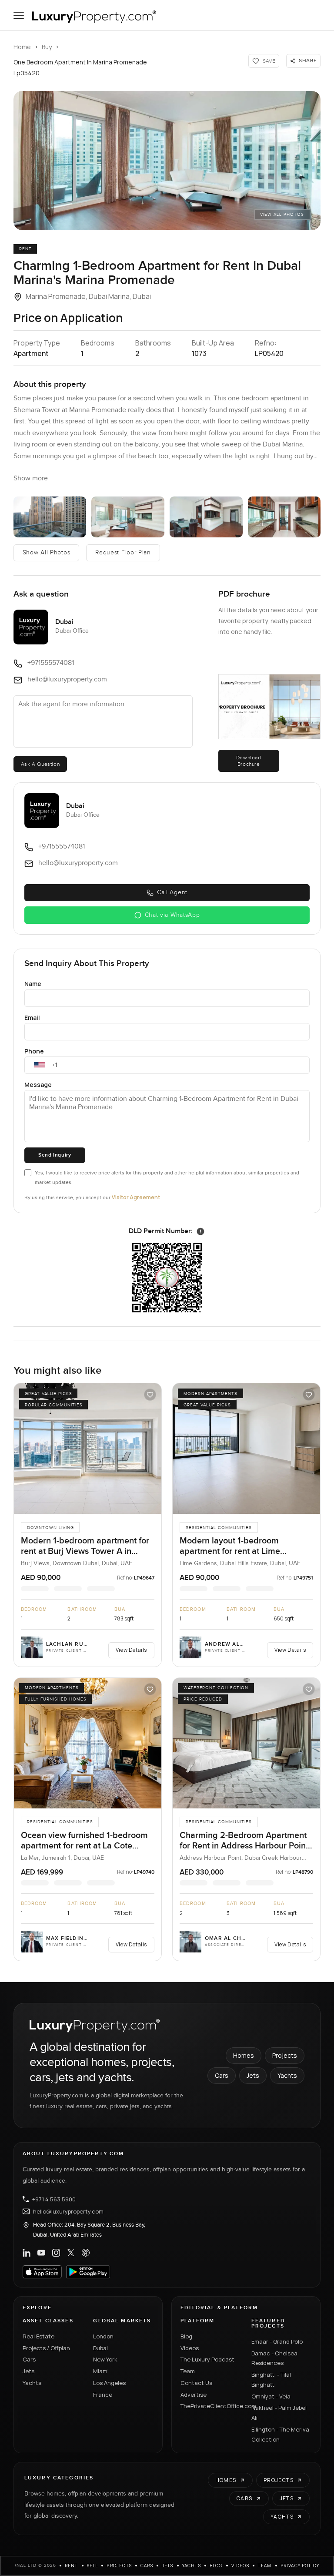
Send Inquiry (55, 1155)
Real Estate (38, 2336)
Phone (34, 1051)
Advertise (194, 2395)
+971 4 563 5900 (54, 2199)
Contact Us (196, 2383)
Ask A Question (40, 764)
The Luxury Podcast (207, 2359)
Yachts (287, 2075)
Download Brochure (249, 761)
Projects (285, 2055)
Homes (244, 2055)
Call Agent (172, 892)
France (103, 2395)
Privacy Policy (300, 2566)
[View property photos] (167, 161)
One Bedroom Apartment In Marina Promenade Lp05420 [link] (80, 67)
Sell (93, 2566)
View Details (131, 1650)
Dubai (100, 2348)
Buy (47, 47)
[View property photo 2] (50, 517)
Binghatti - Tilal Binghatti (271, 2380)
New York (105, 2359)
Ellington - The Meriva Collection (280, 2434)
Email (32, 1018)
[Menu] (19, 15)
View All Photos (282, 215)
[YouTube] (41, 2253)
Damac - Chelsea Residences (274, 2358)
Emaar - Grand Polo (277, 2341)
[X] (71, 2253)
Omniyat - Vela (271, 2396)
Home (22, 47)
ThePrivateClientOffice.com (211, 2406)
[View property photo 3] (128, 517)
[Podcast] (86, 2253)
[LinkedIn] (27, 2253)
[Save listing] (150, 1395)
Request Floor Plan (123, 553)
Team (188, 2371)
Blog (186, 2336)
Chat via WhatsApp (172, 915)
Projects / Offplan (46, 2348)
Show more (31, 478)
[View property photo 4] (206, 517)
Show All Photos (47, 553)
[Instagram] (56, 2253)
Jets (253, 2075)
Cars (222, 2075)
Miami (101, 2371)
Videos (190, 2348)
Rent (72, 2566)
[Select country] (40, 1065)
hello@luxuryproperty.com (68, 2211)
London (103, 2336)
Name (33, 984)
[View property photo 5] (284, 517)
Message (38, 1085)
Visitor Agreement (136, 1197)
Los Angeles (109, 2383)
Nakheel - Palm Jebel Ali (279, 2413)
